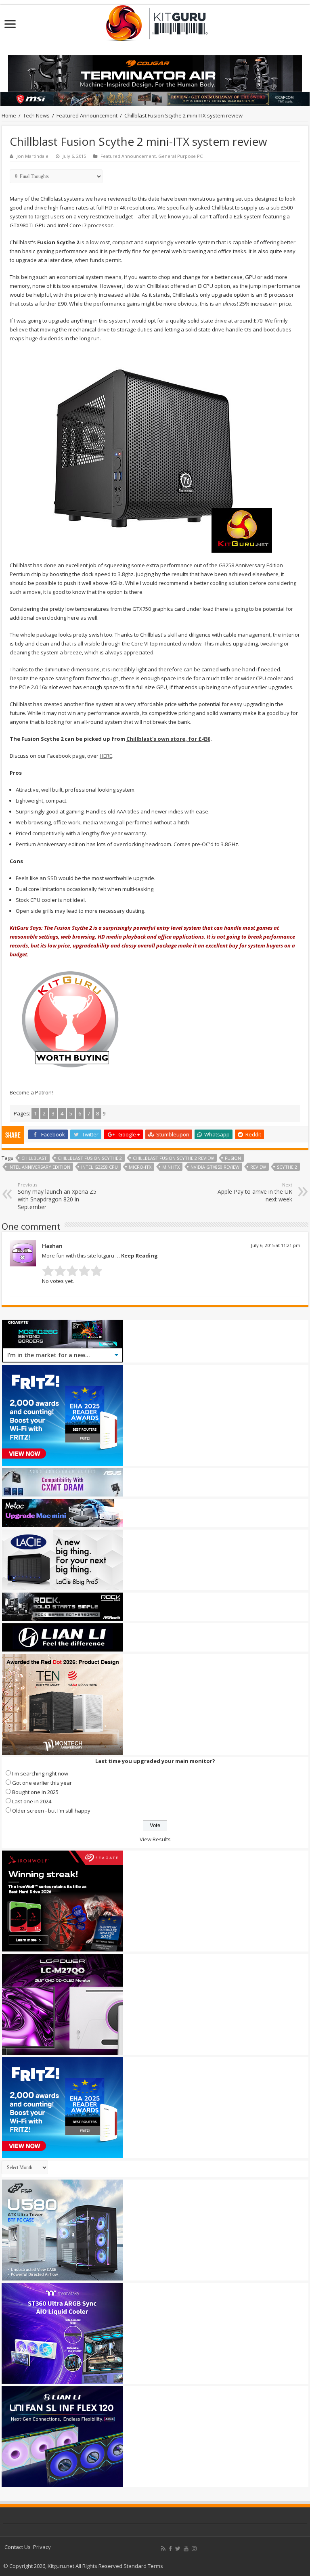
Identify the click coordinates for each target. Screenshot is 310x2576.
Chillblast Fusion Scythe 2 (90, 1158)
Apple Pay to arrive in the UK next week (255, 1192)
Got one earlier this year (42, 1783)
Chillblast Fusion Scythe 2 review (173, 1158)
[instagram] (194, 2549)
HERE (106, 756)
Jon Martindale (32, 156)
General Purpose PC (180, 156)
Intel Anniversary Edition (39, 1167)
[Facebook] (170, 2549)
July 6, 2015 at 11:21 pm (276, 1245)
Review (258, 1167)
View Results (155, 1839)
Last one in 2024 (32, 1801)
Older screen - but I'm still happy (51, 1811)
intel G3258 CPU (99, 1167)
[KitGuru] (155, 21)
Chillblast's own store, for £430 (168, 739)
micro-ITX (140, 1167)
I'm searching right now (40, 1773)
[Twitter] (178, 2549)
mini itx (171, 1167)
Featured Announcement (87, 115)
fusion (233, 1158)
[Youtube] (186, 2549)
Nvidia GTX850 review (215, 1167)
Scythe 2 (287, 1167)
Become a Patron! (31, 1092)
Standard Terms (143, 2566)
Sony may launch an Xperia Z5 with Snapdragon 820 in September (57, 1196)
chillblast (34, 1158)
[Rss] (163, 2549)
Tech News (36, 115)
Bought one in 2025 (35, 1792)
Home (9, 115)
